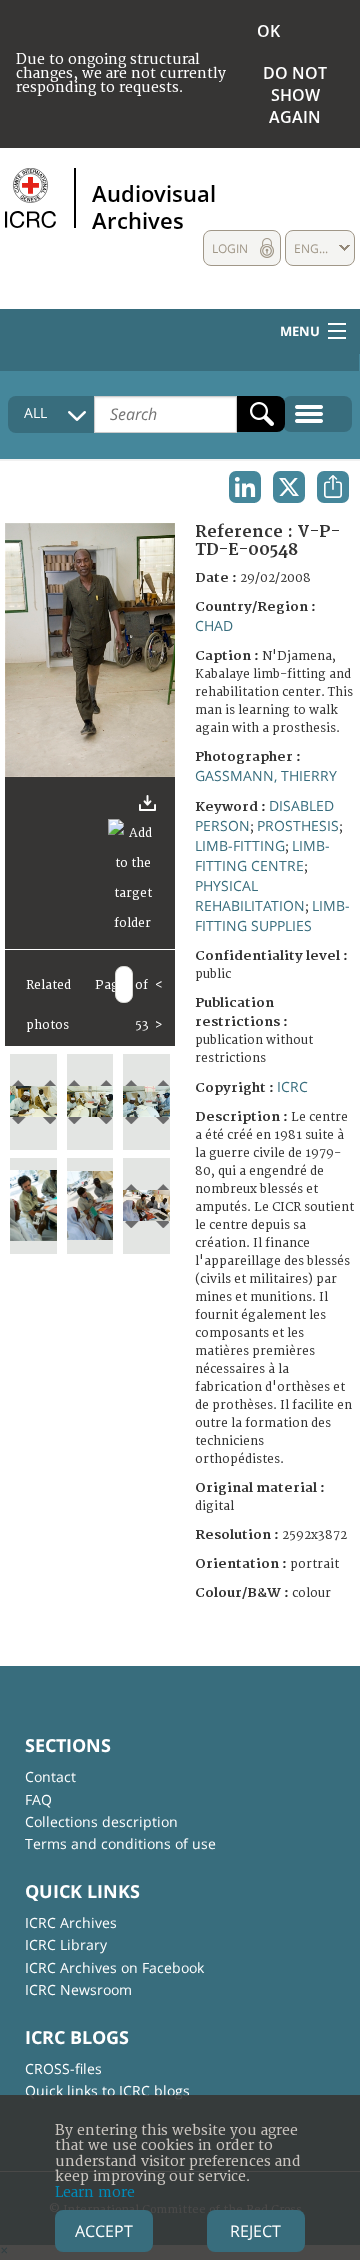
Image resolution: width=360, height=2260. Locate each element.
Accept (104, 2231)
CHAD (214, 625)
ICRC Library (66, 1944)
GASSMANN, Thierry (266, 775)
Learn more (95, 2192)
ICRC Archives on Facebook (114, 1967)
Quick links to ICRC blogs (107, 2090)
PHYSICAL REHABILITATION (250, 895)
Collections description (101, 1821)
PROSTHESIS (298, 825)
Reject (255, 2231)
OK (268, 31)
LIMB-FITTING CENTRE (262, 855)
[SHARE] (333, 487)
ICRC (292, 1086)
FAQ (38, 1799)
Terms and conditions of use (120, 1843)
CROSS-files (63, 2068)
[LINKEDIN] (245, 487)
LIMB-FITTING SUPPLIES (272, 915)
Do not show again (295, 95)
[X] (289, 487)
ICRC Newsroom (78, 1989)
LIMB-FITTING (240, 845)
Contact (50, 1776)
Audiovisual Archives (154, 206)
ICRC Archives (71, 1922)
